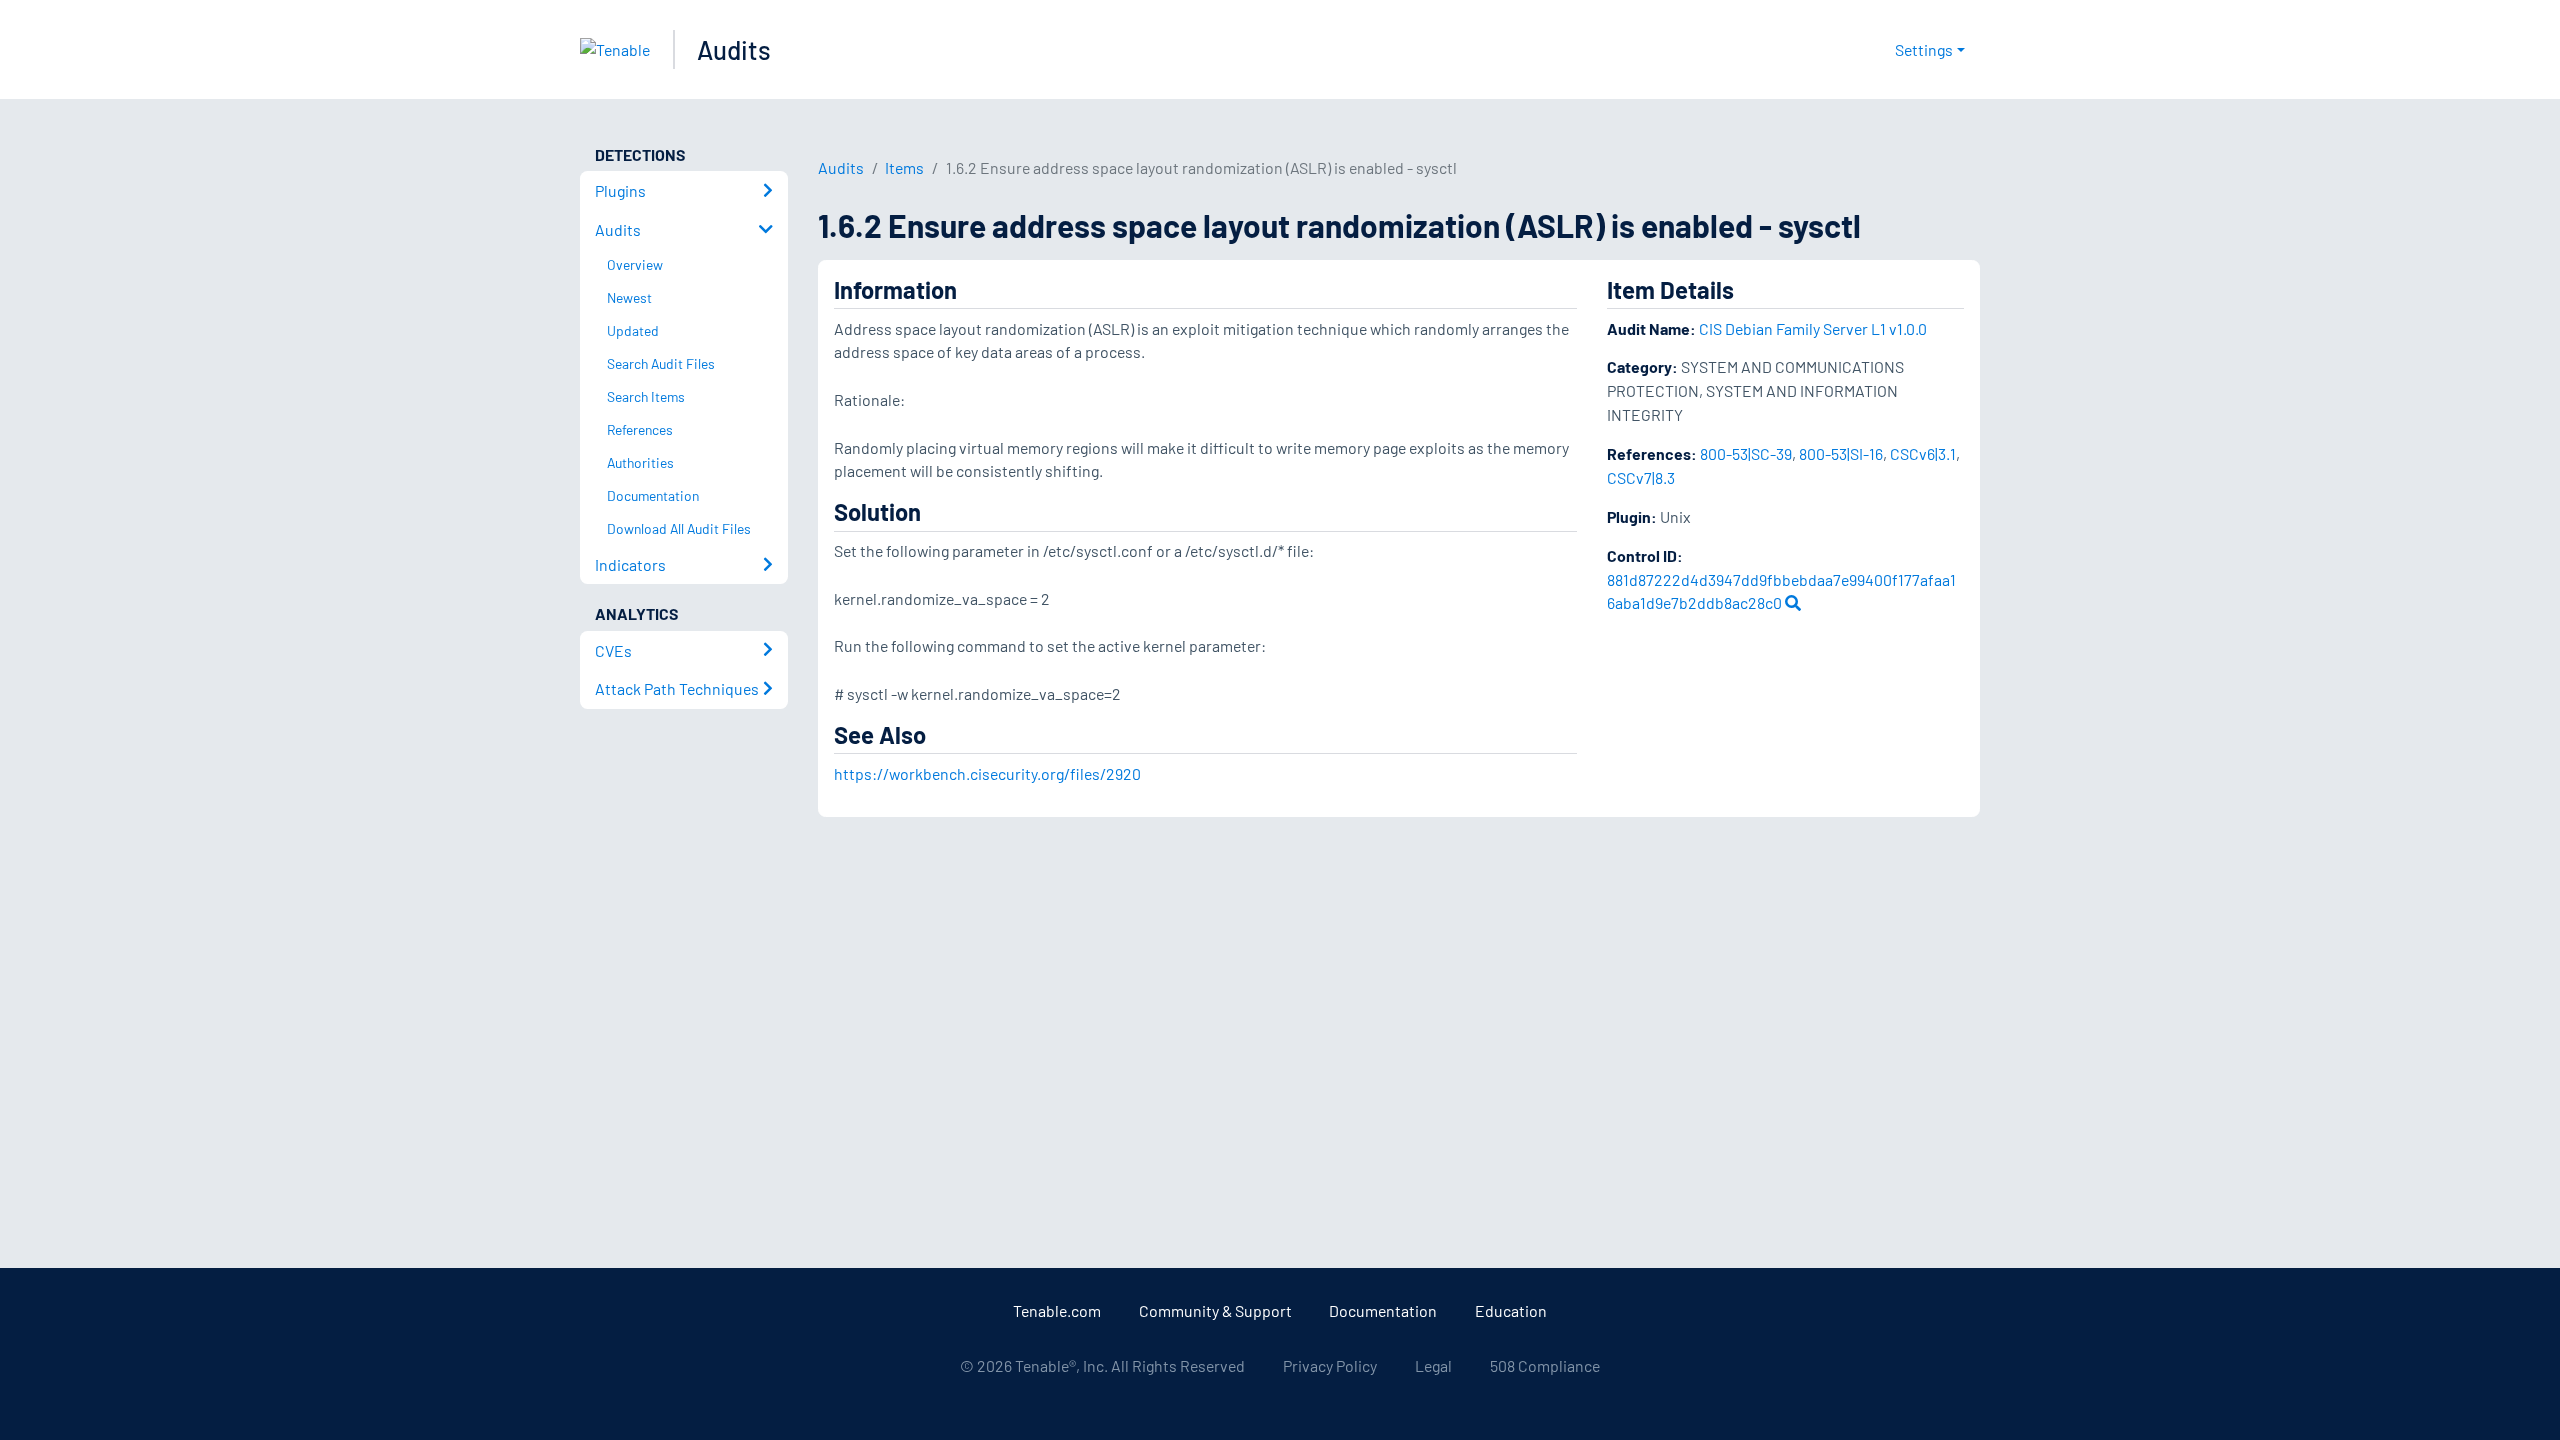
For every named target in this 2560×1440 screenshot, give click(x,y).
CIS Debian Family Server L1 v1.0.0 (1813, 328)
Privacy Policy (1330, 1365)
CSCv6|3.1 (1923, 453)
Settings (1924, 49)
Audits (734, 49)
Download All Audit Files (679, 528)
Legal (1433, 1365)
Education (1511, 1310)
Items (904, 167)
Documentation (1383, 1310)
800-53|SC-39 (1746, 453)
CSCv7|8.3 (1641, 477)
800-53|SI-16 (1841, 453)
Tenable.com (1057, 1310)
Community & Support (1215, 1310)
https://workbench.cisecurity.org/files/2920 (987, 773)
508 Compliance (1545, 1365)
